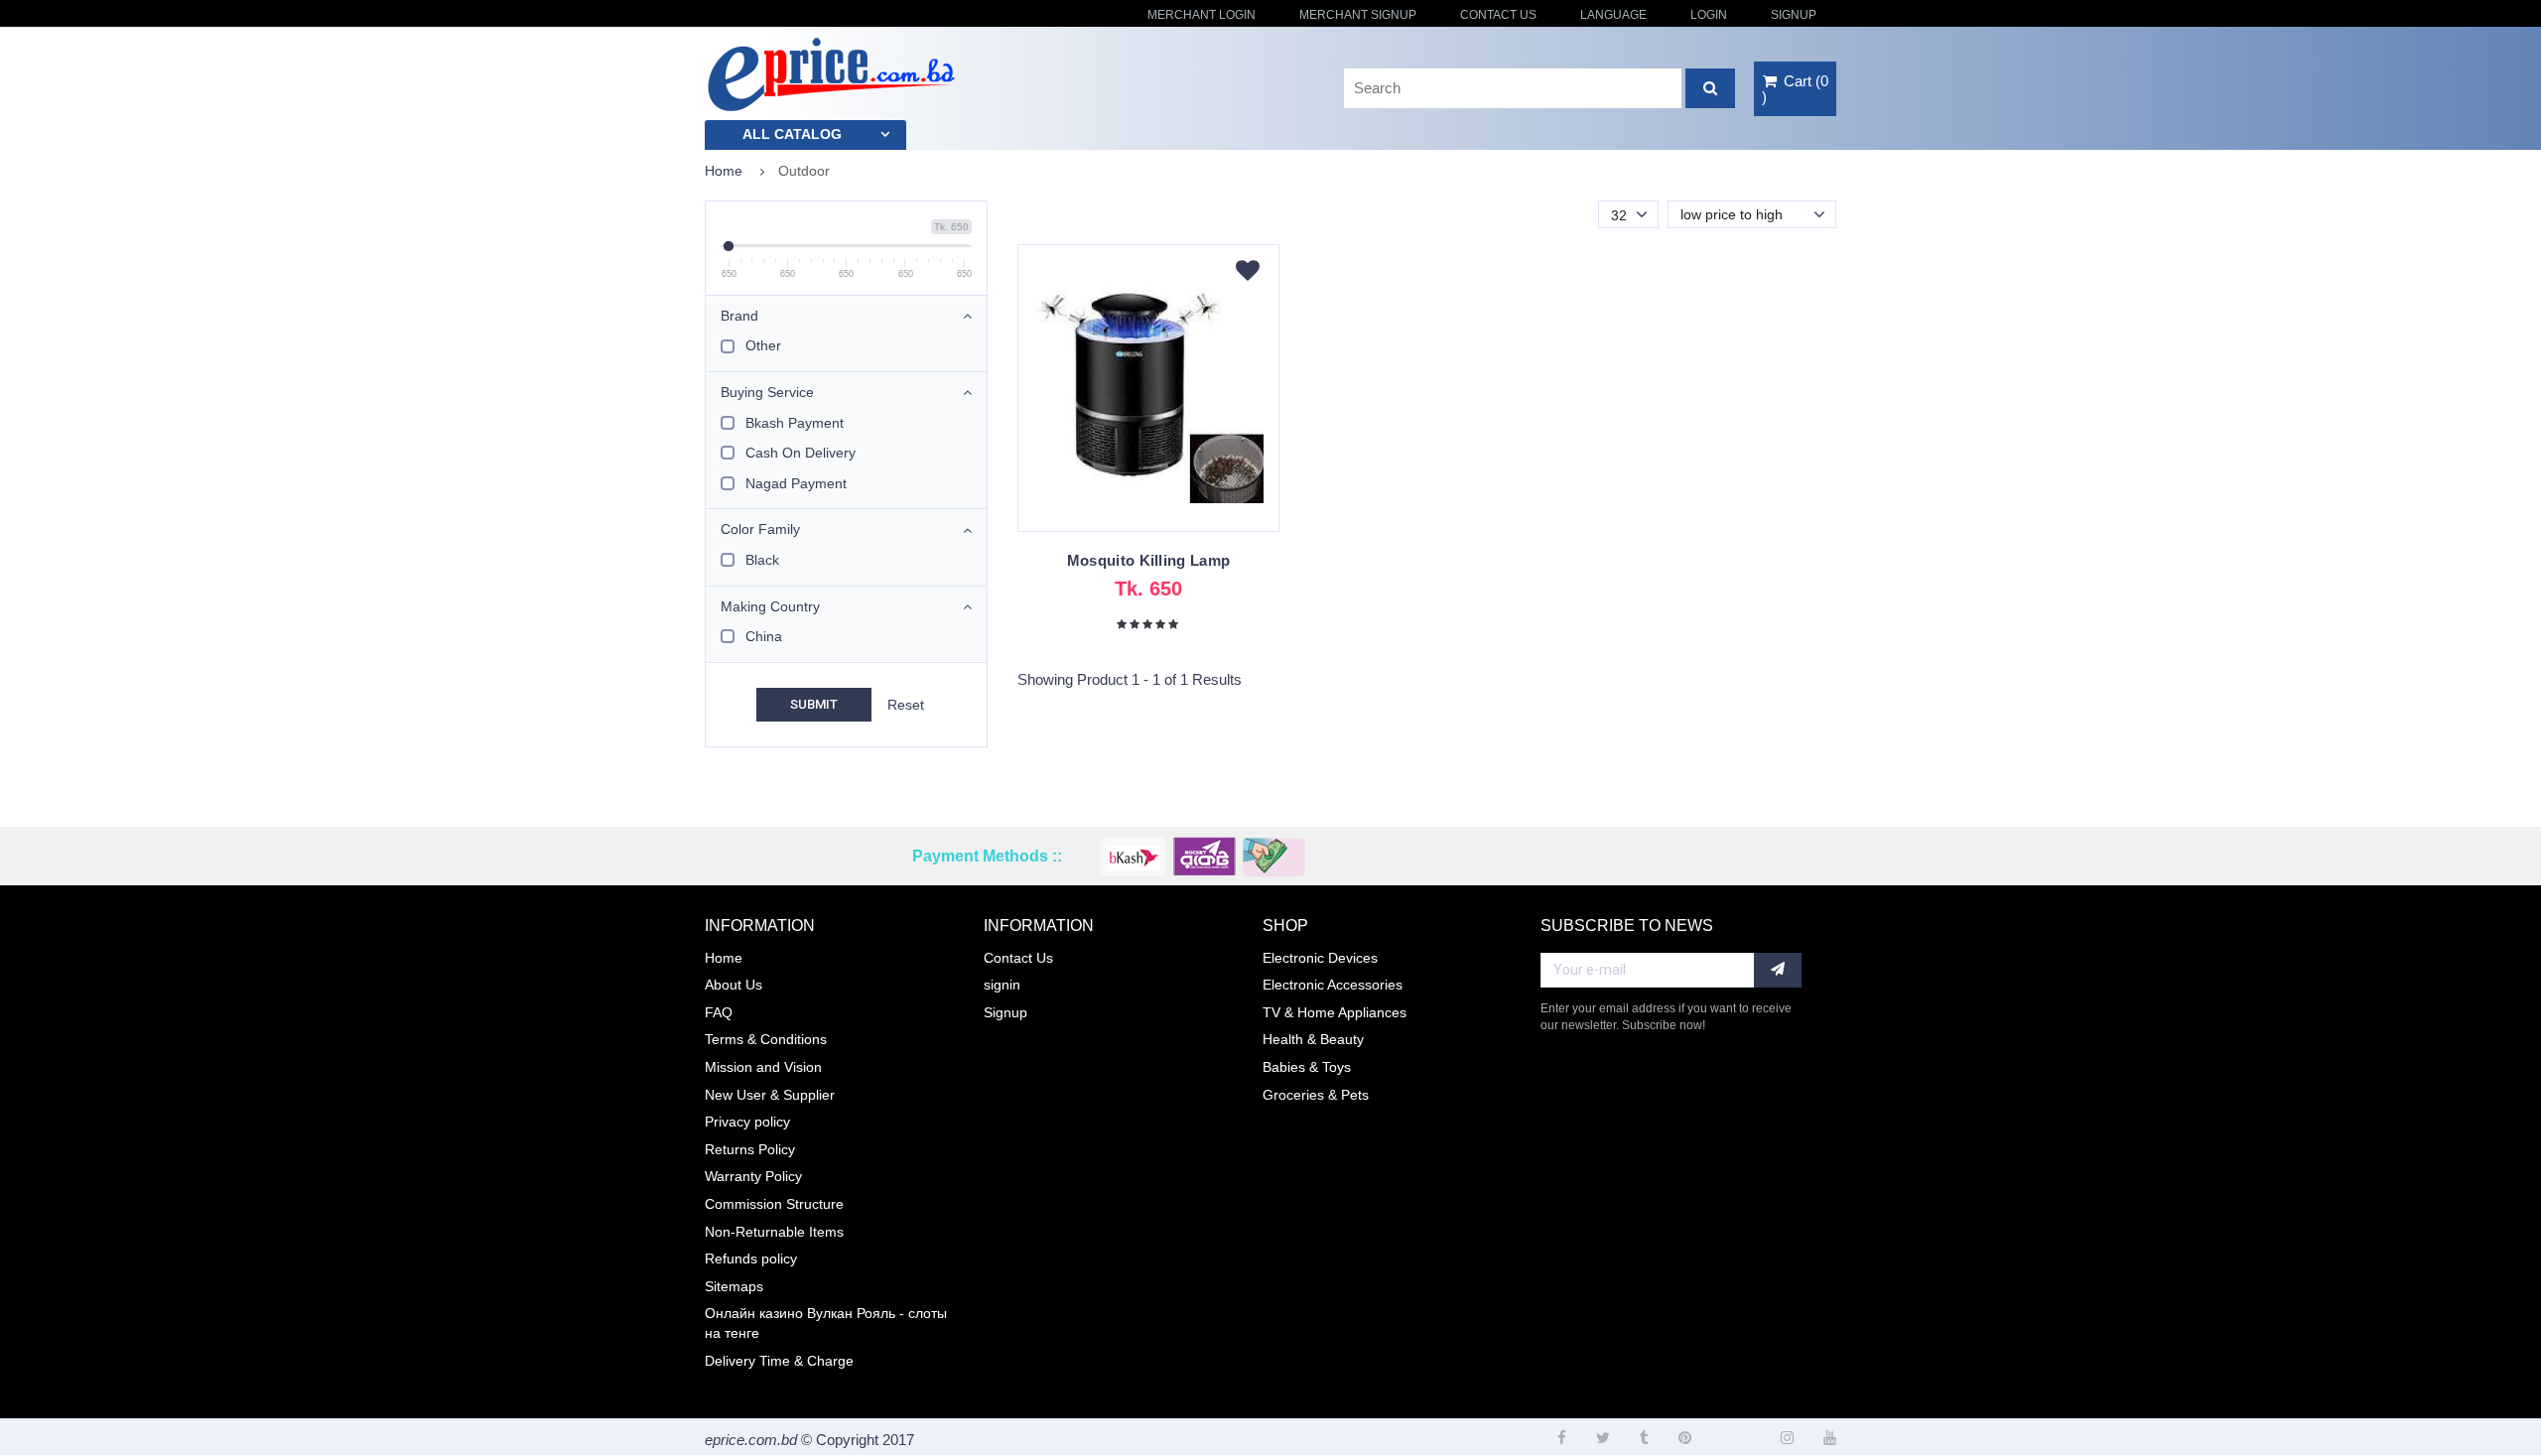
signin (1002, 985)
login (1709, 15)
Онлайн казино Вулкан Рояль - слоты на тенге (826, 1323)
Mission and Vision (763, 1067)
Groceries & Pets (1316, 1095)
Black (762, 560)
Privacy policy (747, 1122)
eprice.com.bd (751, 1440)
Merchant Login (1202, 15)
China (764, 636)
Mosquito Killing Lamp (1148, 560)
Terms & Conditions (766, 1039)
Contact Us (1498, 15)
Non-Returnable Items (774, 1232)
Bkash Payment (795, 423)
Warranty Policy (753, 1176)
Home (724, 171)
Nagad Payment (796, 483)
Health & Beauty (1313, 1039)
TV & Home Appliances (1335, 1012)
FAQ (719, 1012)
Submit (814, 704)
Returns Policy (750, 1149)
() (1795, 89)
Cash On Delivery (801, 453)
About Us (734, 985)
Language (1613, 15)
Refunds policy (751, 1258)
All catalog (792, 134)
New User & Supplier (770, 1095)
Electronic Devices (1320, 958)
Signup (1794, 15)
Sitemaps (734, 1286)
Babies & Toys (1307, 1067)
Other (763, 345)
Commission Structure (774, 1204)
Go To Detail (1148, 397)
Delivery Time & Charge (779, 1361)
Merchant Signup (1358, 15)
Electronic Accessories (1333, 985)
